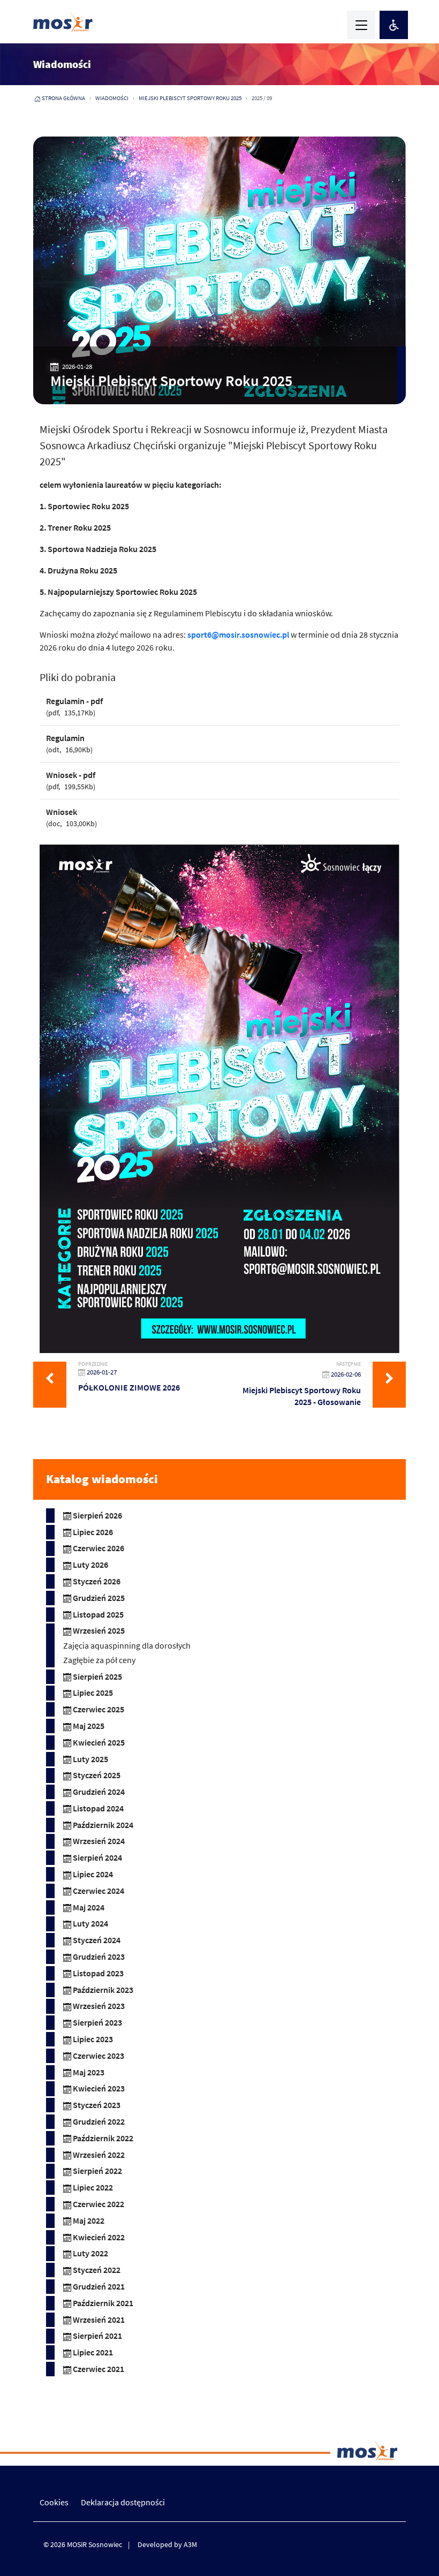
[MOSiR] (63, 22)
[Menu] (361, 25)
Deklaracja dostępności (123, 2502)
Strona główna (63, 98)
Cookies (54, 2502)
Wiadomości (112, 98)
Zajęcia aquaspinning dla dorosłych (127, 1645)
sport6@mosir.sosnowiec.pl (238, 634)
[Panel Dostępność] (394, 25)
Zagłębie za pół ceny (99, 1660)
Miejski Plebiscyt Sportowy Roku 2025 (190, 98)
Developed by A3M (167, 2544)
